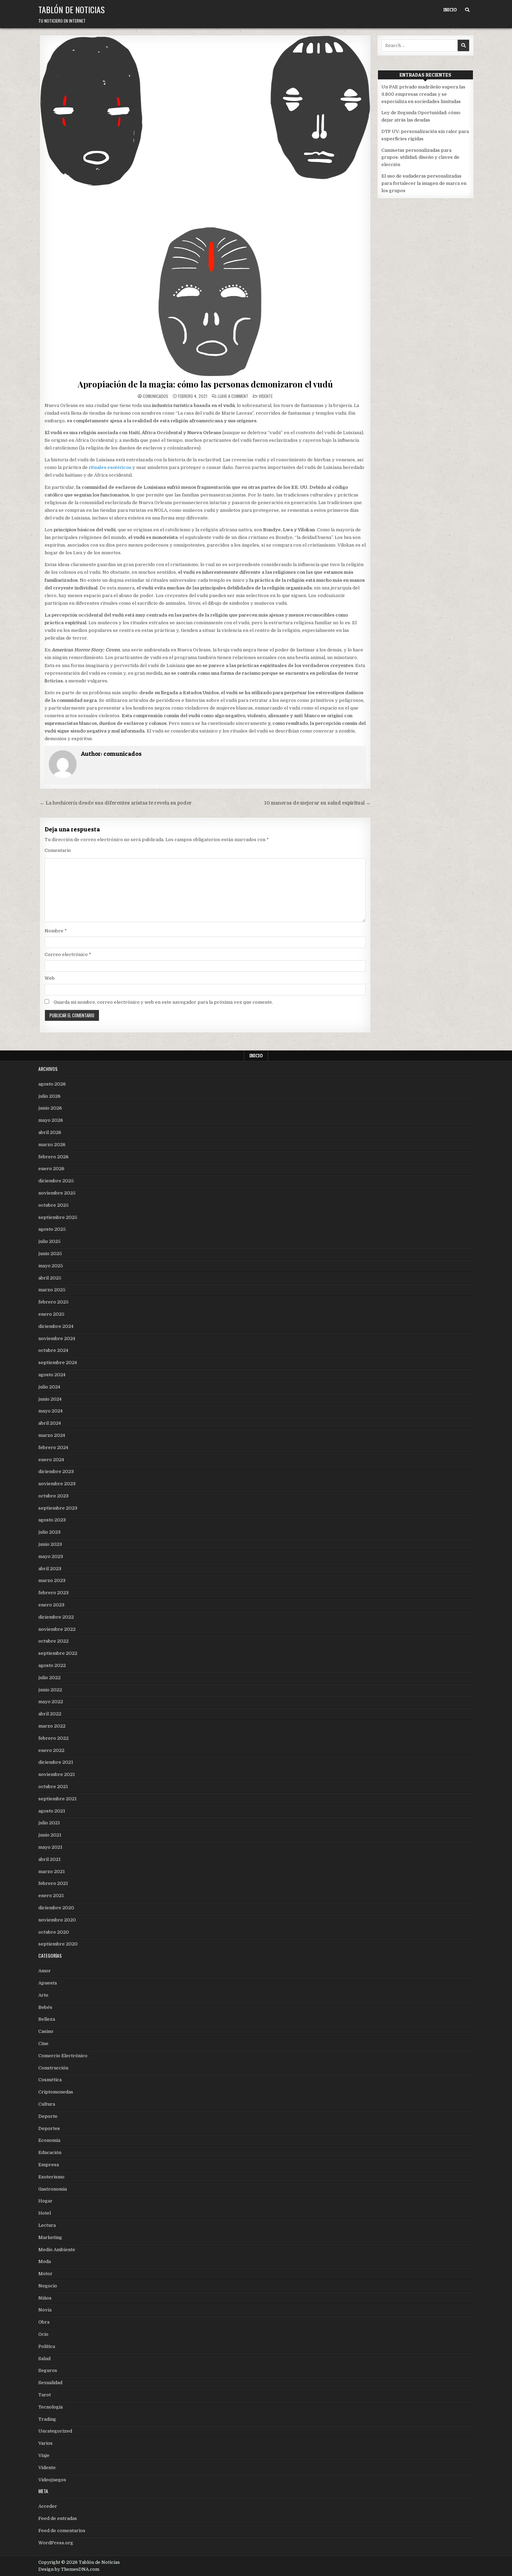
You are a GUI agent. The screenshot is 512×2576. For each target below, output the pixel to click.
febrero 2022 (53, 1738)
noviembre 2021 (57, 1774)
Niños (45, 2298)
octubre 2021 (53, 1787)
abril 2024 (50, 1423)
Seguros (48, 2370)
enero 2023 (51, 1605)
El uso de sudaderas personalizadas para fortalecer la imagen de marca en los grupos (424, 183)
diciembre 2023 (56, 1471)
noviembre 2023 (57, 1484)
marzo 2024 (52, 1435)
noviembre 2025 (57, 1193)
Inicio (450, 10)
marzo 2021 (52, 1872)
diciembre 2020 (56, 1908)
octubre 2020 (54, 1932)
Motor (45, 2274)
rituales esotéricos (110, 467)
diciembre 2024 (56, 1326)
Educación (50, 2152)
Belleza (47, 2019)
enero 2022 (51, 1750)
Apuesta (48, 1983)
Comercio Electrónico (63, 2056)
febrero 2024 (53, 1447)
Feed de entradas (58, 2518)
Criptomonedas (56, 2092)
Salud (44, 2359)
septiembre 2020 (58, 1944)
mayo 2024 (51, 1411)
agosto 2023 (52, 1520)
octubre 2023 (53, 1496)
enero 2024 (51, 1460)
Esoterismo (51, 2177)
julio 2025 (49, 1241)
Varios (45, 2443)
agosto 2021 (52, 1811)
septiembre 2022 (58, 1653)
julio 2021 (49, 1823)
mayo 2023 (51, 1556)
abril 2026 (50, 1132)
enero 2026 (51, 1169)
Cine (43, 2043)
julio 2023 (49, 1532)
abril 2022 (50, 1714)
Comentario (58, 850)
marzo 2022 (52, 1726)
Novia (45, 2310)
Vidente (266, 396)
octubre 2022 (53, 1641)
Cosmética (50, 2080)
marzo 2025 (52, 1290)
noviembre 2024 (57, 1338)
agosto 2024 (52, 1375)
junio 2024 (50, 1399)
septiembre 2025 (58, 1217)
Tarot (45, 2395)
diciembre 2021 (56, 1762)
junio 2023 (50, 1544)
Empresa (49, 2165)
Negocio (48, 2286)
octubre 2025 (53, 1205)
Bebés (45, 2007)
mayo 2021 (50, 1847)
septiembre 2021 (57, 1799)
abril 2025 (50, 1278)
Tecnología (51, 2407)
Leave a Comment (233, 396)
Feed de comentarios (62, 2531)
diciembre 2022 (56, 1617)
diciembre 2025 (56, 1181)
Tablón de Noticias (72, 9)
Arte (43, 1995)
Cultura (47, 2104)
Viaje (44, 2455)
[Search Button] (467, 10)
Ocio (43, 2334)
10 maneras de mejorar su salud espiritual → (317, 803)
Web (50, 978)
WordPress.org (56, 2543)
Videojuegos (52, 2480)
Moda (45, 2261)
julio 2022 (49, 1678)
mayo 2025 (51, 1266)
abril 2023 (50, 1569)
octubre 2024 (53, 1350)
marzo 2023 (52, 1580)
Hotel (45, 2213)
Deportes (49, 2128)
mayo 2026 (51, 1120)
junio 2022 (50, 1690)
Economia (49, 2140)
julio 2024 (49, 1387)
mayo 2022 (51, 1702)
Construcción (53, 2068)
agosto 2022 (52, 1665)
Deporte (48, 2116)
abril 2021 (49, 1859)
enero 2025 (51, 1314)
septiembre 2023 (58, 1508)
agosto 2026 (52, 1084)
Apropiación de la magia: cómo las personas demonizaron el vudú (205, 384)
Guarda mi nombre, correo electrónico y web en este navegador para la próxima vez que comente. (163, 1002)
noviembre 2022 (57, 1629)
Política (47, 2346)
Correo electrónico (68, 954)
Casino (46, 2031)
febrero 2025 (53, 1302)
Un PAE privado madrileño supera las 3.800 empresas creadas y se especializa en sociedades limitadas (423, 94)
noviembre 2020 (57, 1920)
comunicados (156, 396)
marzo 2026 (52, 1145)
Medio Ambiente (57, 2250)
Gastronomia (53, 2189)
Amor (45, 1971)
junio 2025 (50, 1254)
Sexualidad (50, 2383)
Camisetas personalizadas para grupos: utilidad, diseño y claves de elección (420, 158)
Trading (47, 2419)
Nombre (56, 931)
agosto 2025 (52, 1229)
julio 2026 (49, 1096)
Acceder (48, 2506)
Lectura (47, 2225)
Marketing (50, 2237)
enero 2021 (51, 1896)
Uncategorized (55, 2431)
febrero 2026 (53, 1157)
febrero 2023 (53, 1593)
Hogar (45, 2201)
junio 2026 (50, 1108)
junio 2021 (50, 1835)
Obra (44, 2322)
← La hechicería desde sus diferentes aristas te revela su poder (116, 803)
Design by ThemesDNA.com (69, 2569)
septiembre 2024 (58, 1363)
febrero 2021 (53, 1883)
